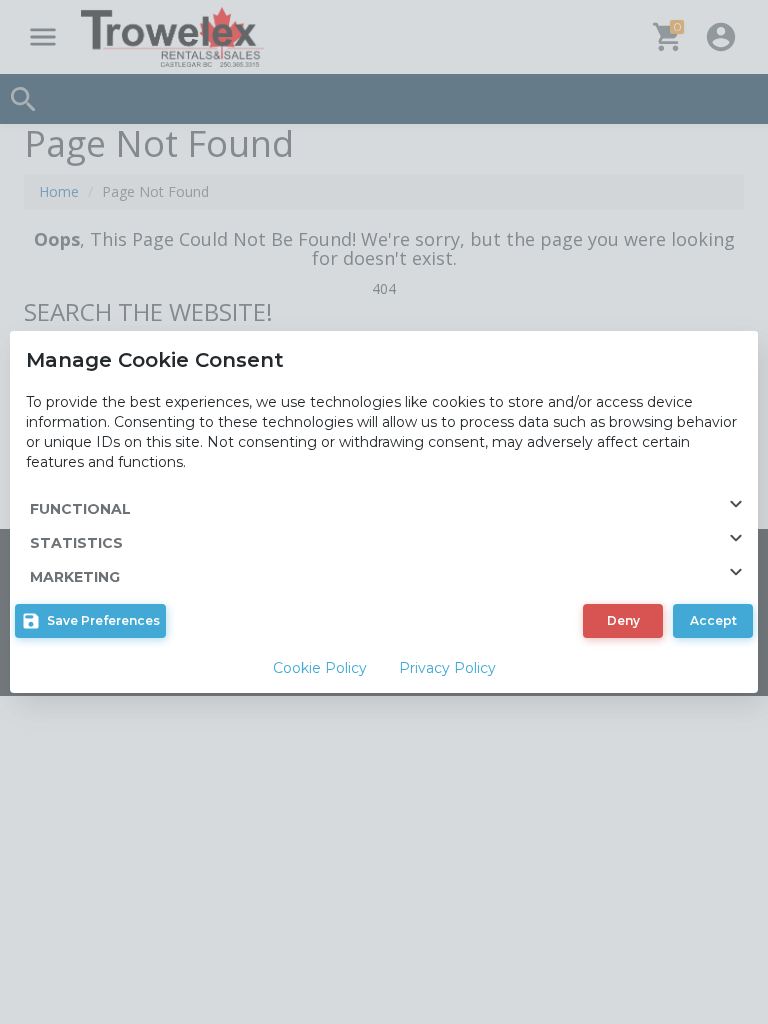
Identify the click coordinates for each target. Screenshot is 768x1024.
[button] (90, 621)
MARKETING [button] (75, 577)
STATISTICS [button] (76, 543)
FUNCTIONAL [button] (80, 509)
